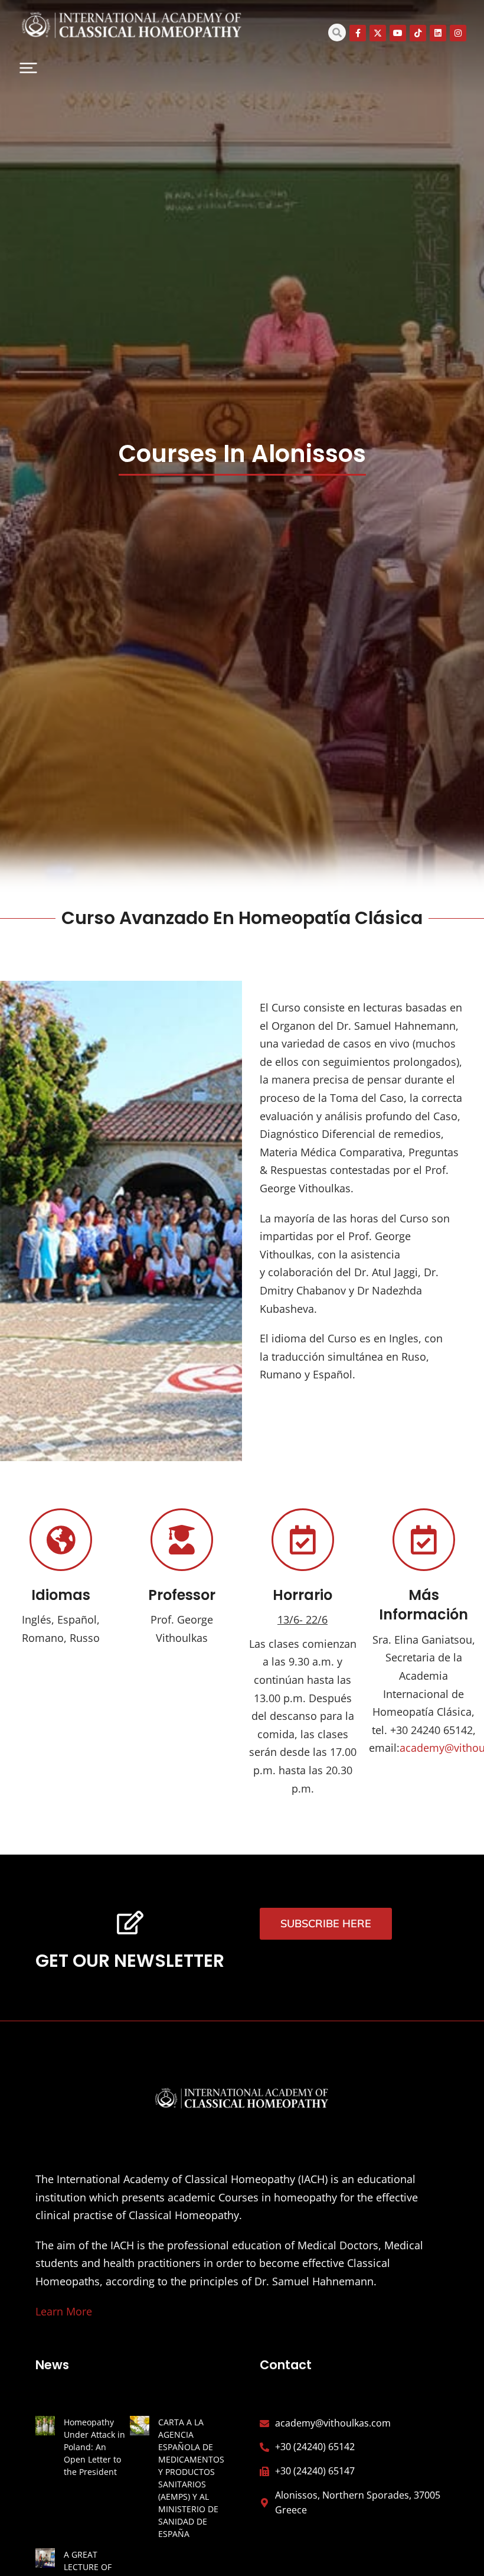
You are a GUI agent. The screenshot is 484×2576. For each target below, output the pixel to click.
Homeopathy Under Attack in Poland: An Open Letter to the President (94, 2447)
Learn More (64, 2311)
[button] (28, 68)
